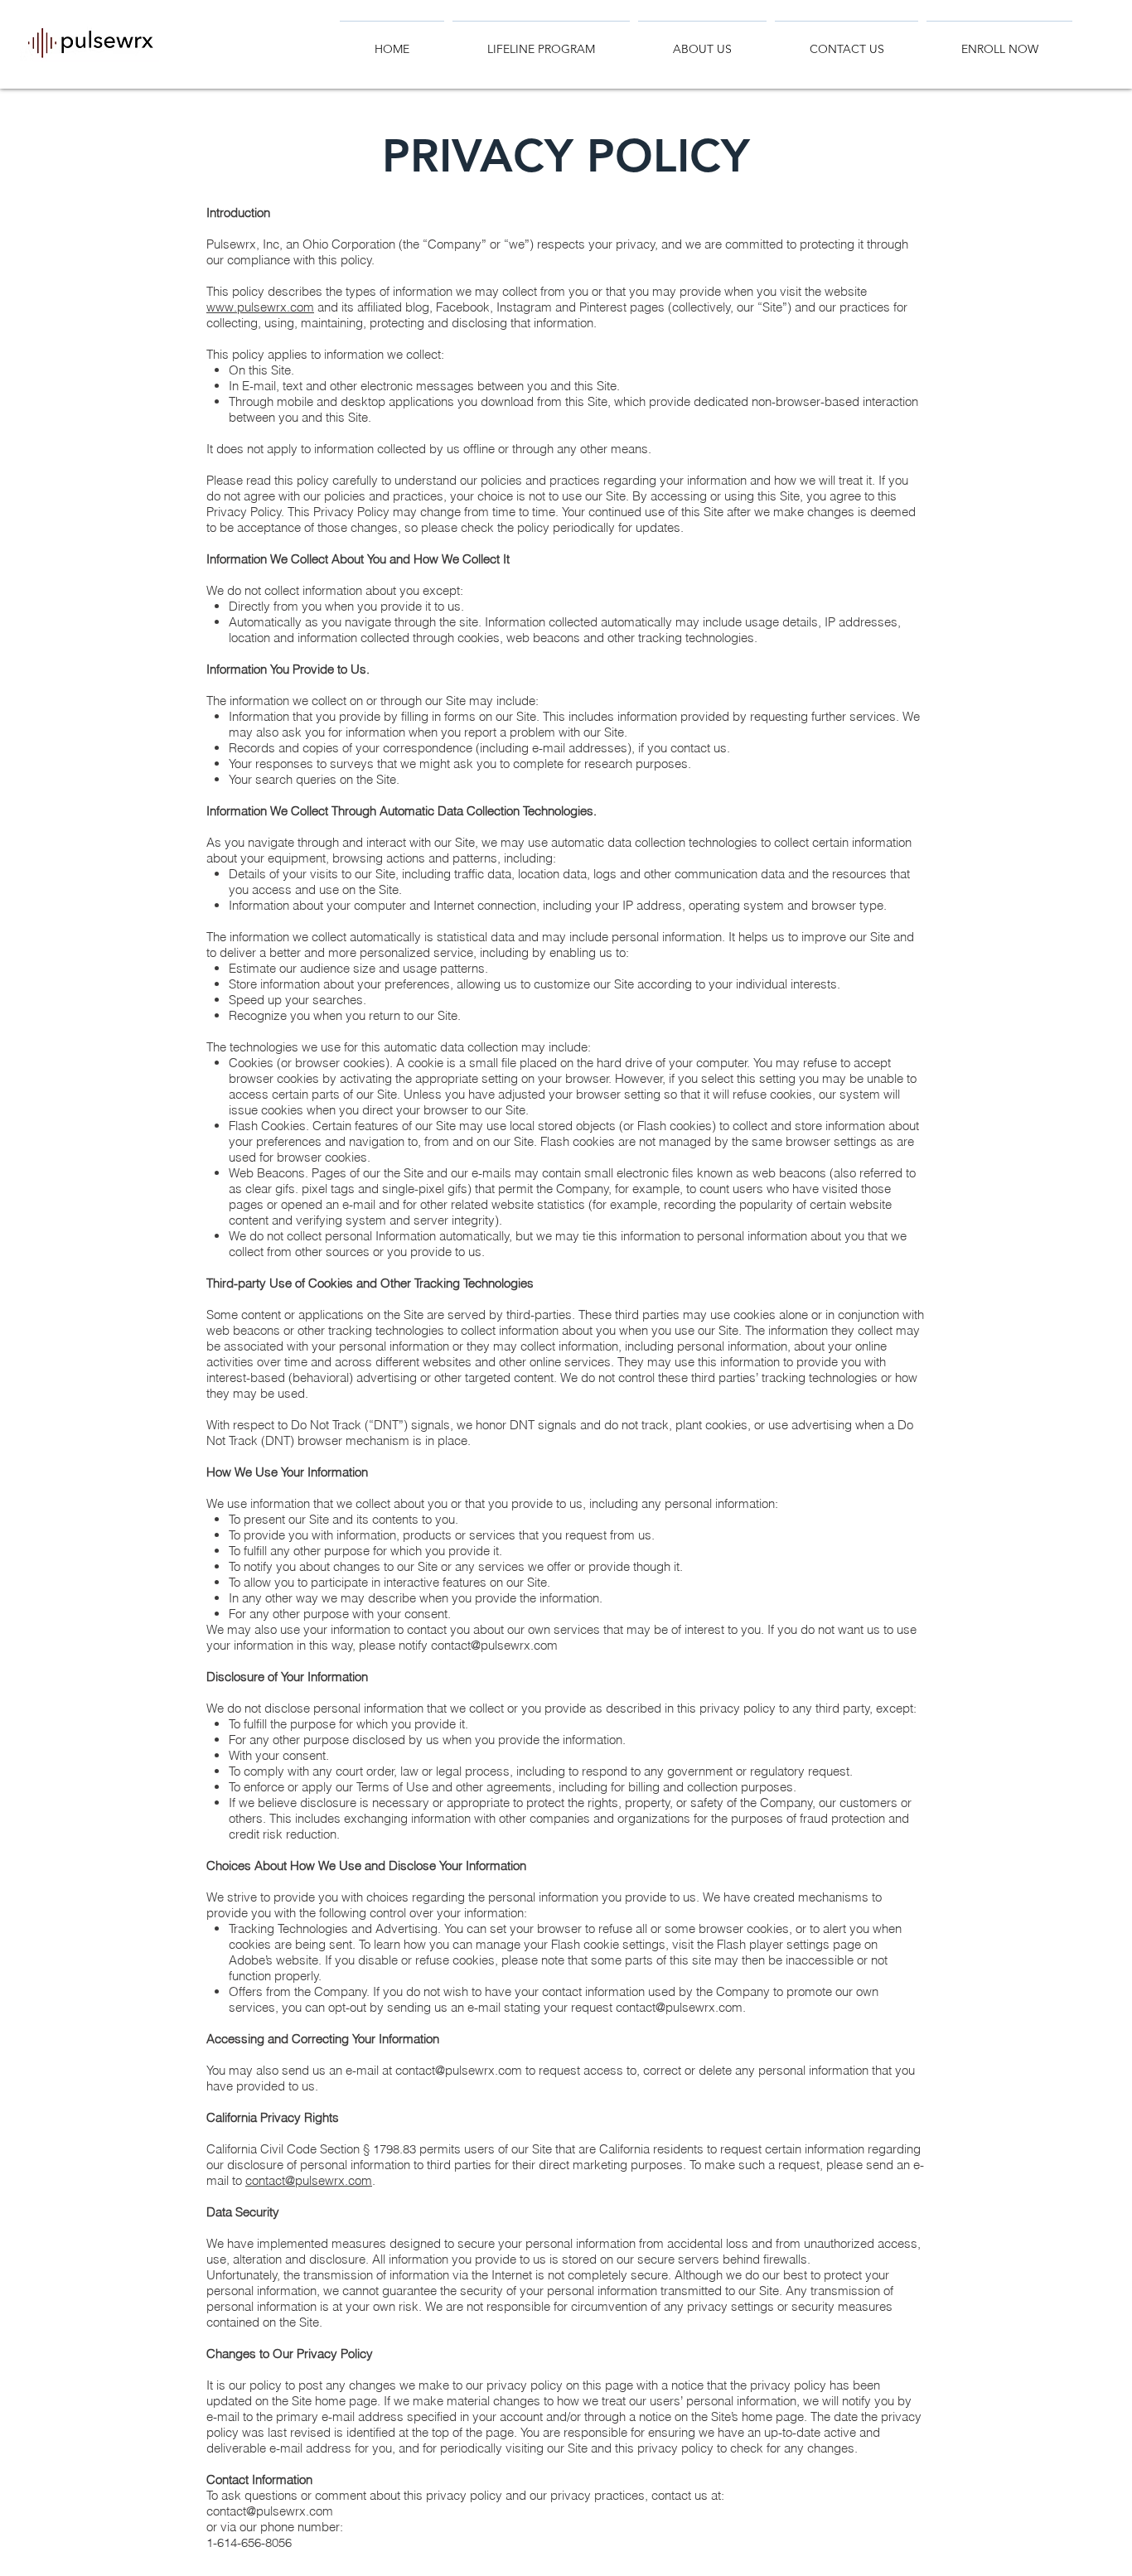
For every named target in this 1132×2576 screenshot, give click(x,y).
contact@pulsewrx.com (494, 1645)
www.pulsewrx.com (260, 307)
